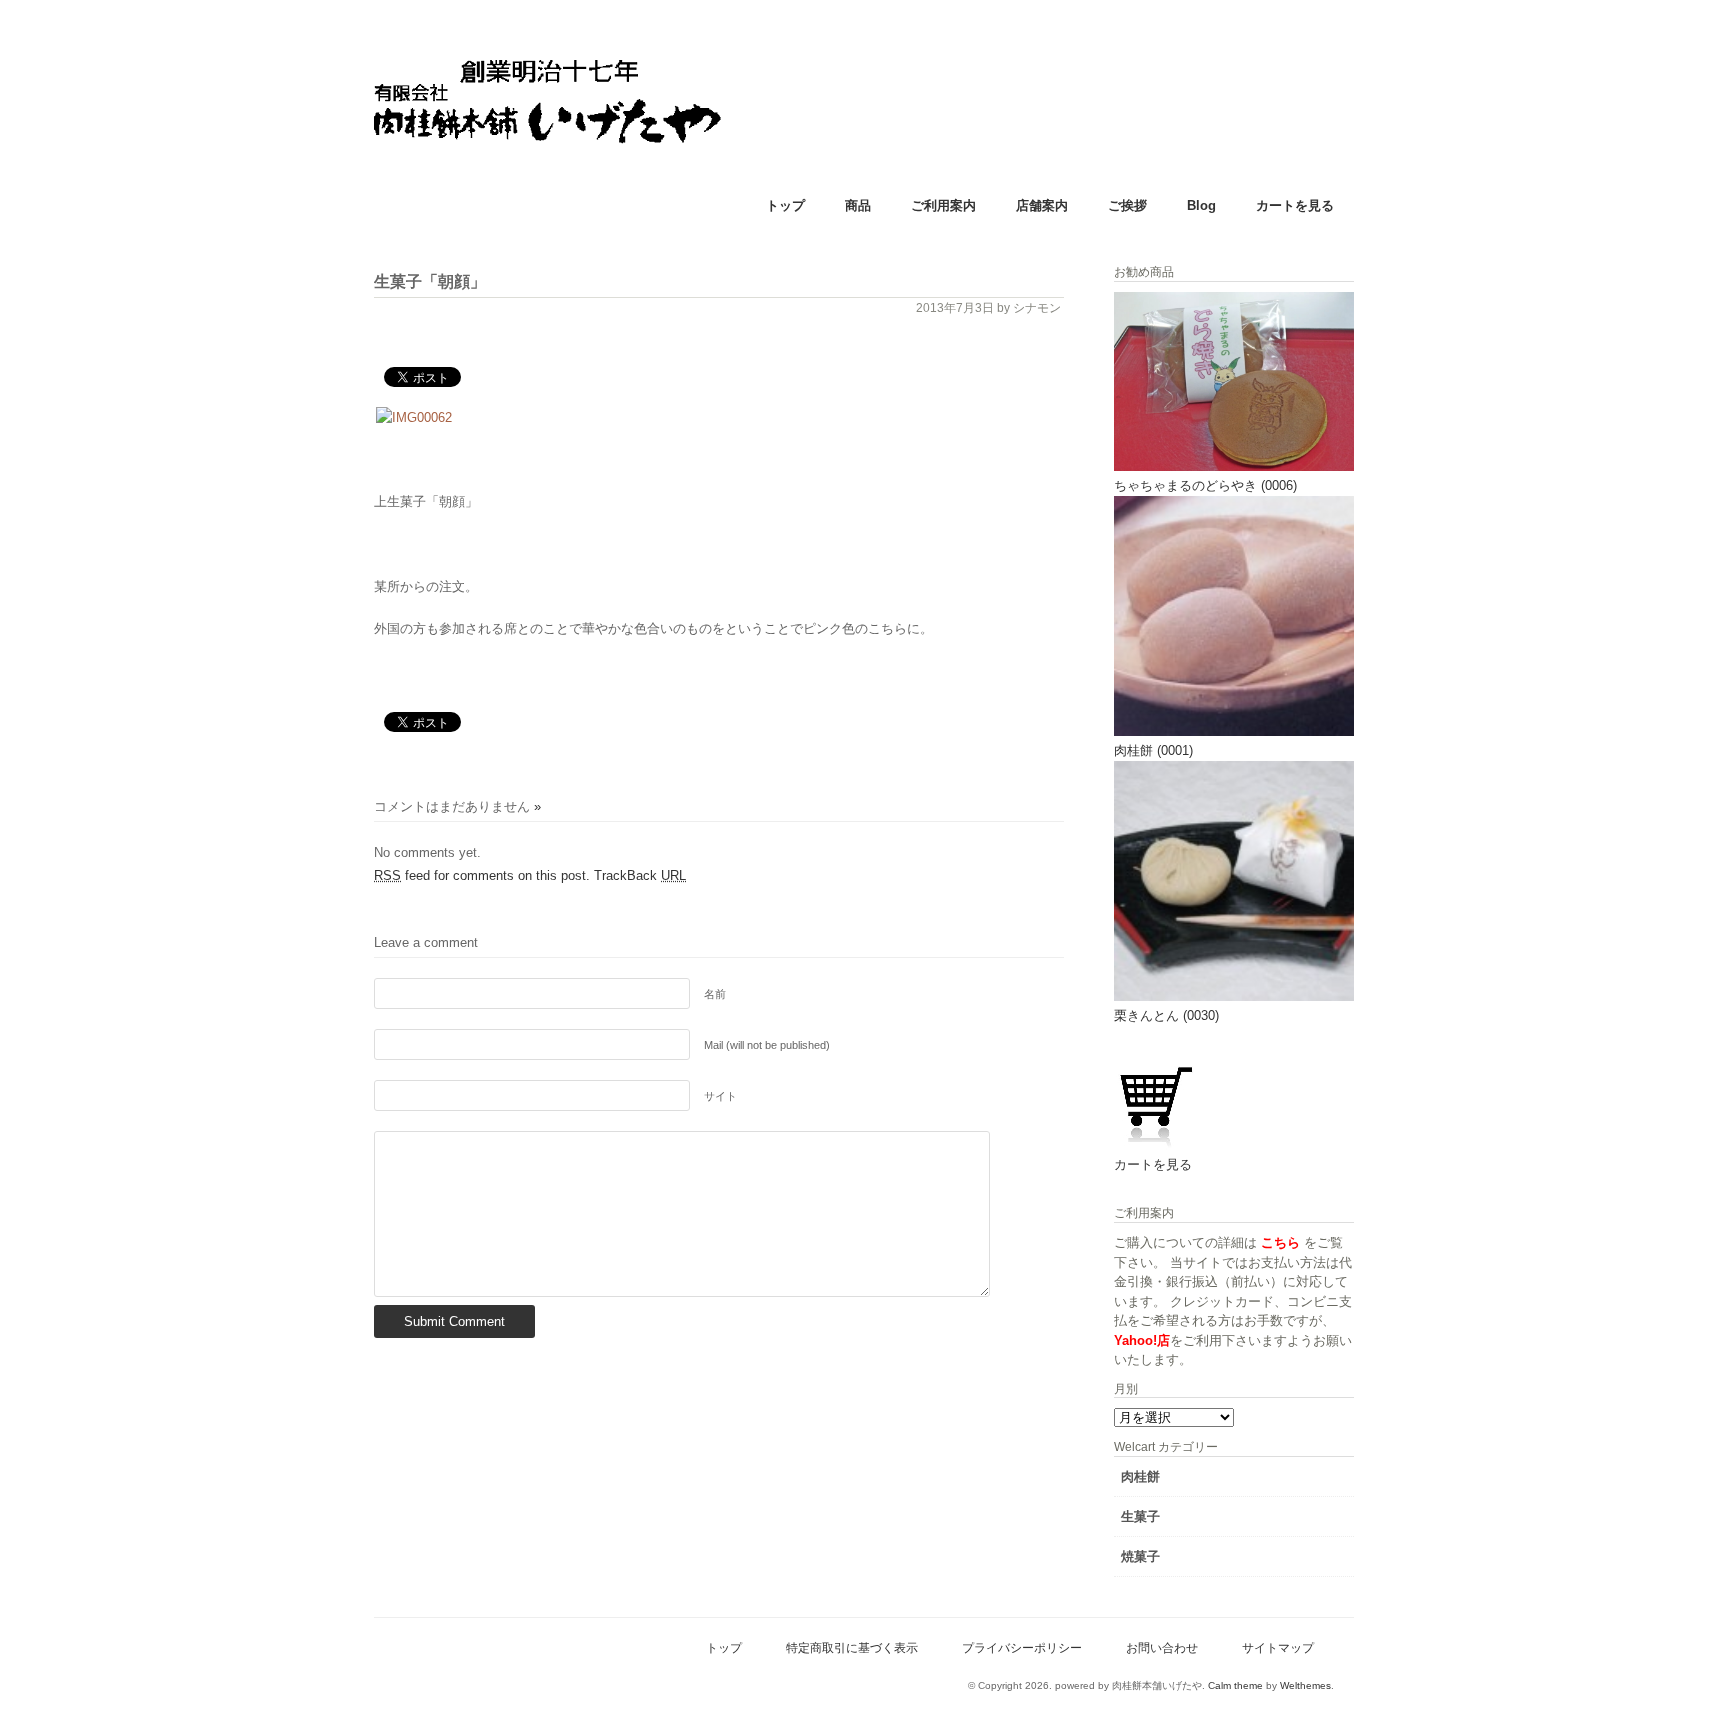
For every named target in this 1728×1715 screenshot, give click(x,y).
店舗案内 (1042, 205)
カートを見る (1295, 205)
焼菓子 (1140, 1556)
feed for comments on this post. (482, 875)
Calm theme (1235, 1685)
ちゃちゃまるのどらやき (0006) (1205, 485)
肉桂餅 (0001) (1153, 750)
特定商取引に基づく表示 (852, 1647)
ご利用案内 (943, 205)
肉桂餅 (1140, 1476)
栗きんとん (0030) (1166, 1015)
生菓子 (1140, 1516)
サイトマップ (1278, 1647)
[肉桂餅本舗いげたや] (614, 205)
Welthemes (1305, 1685)
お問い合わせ (1162, 1647)
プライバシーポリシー (1022, 1647)
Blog (1201, 205)
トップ (785, 205)
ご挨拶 (1127, 205)
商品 (858, 205)
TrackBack (640, 875)
